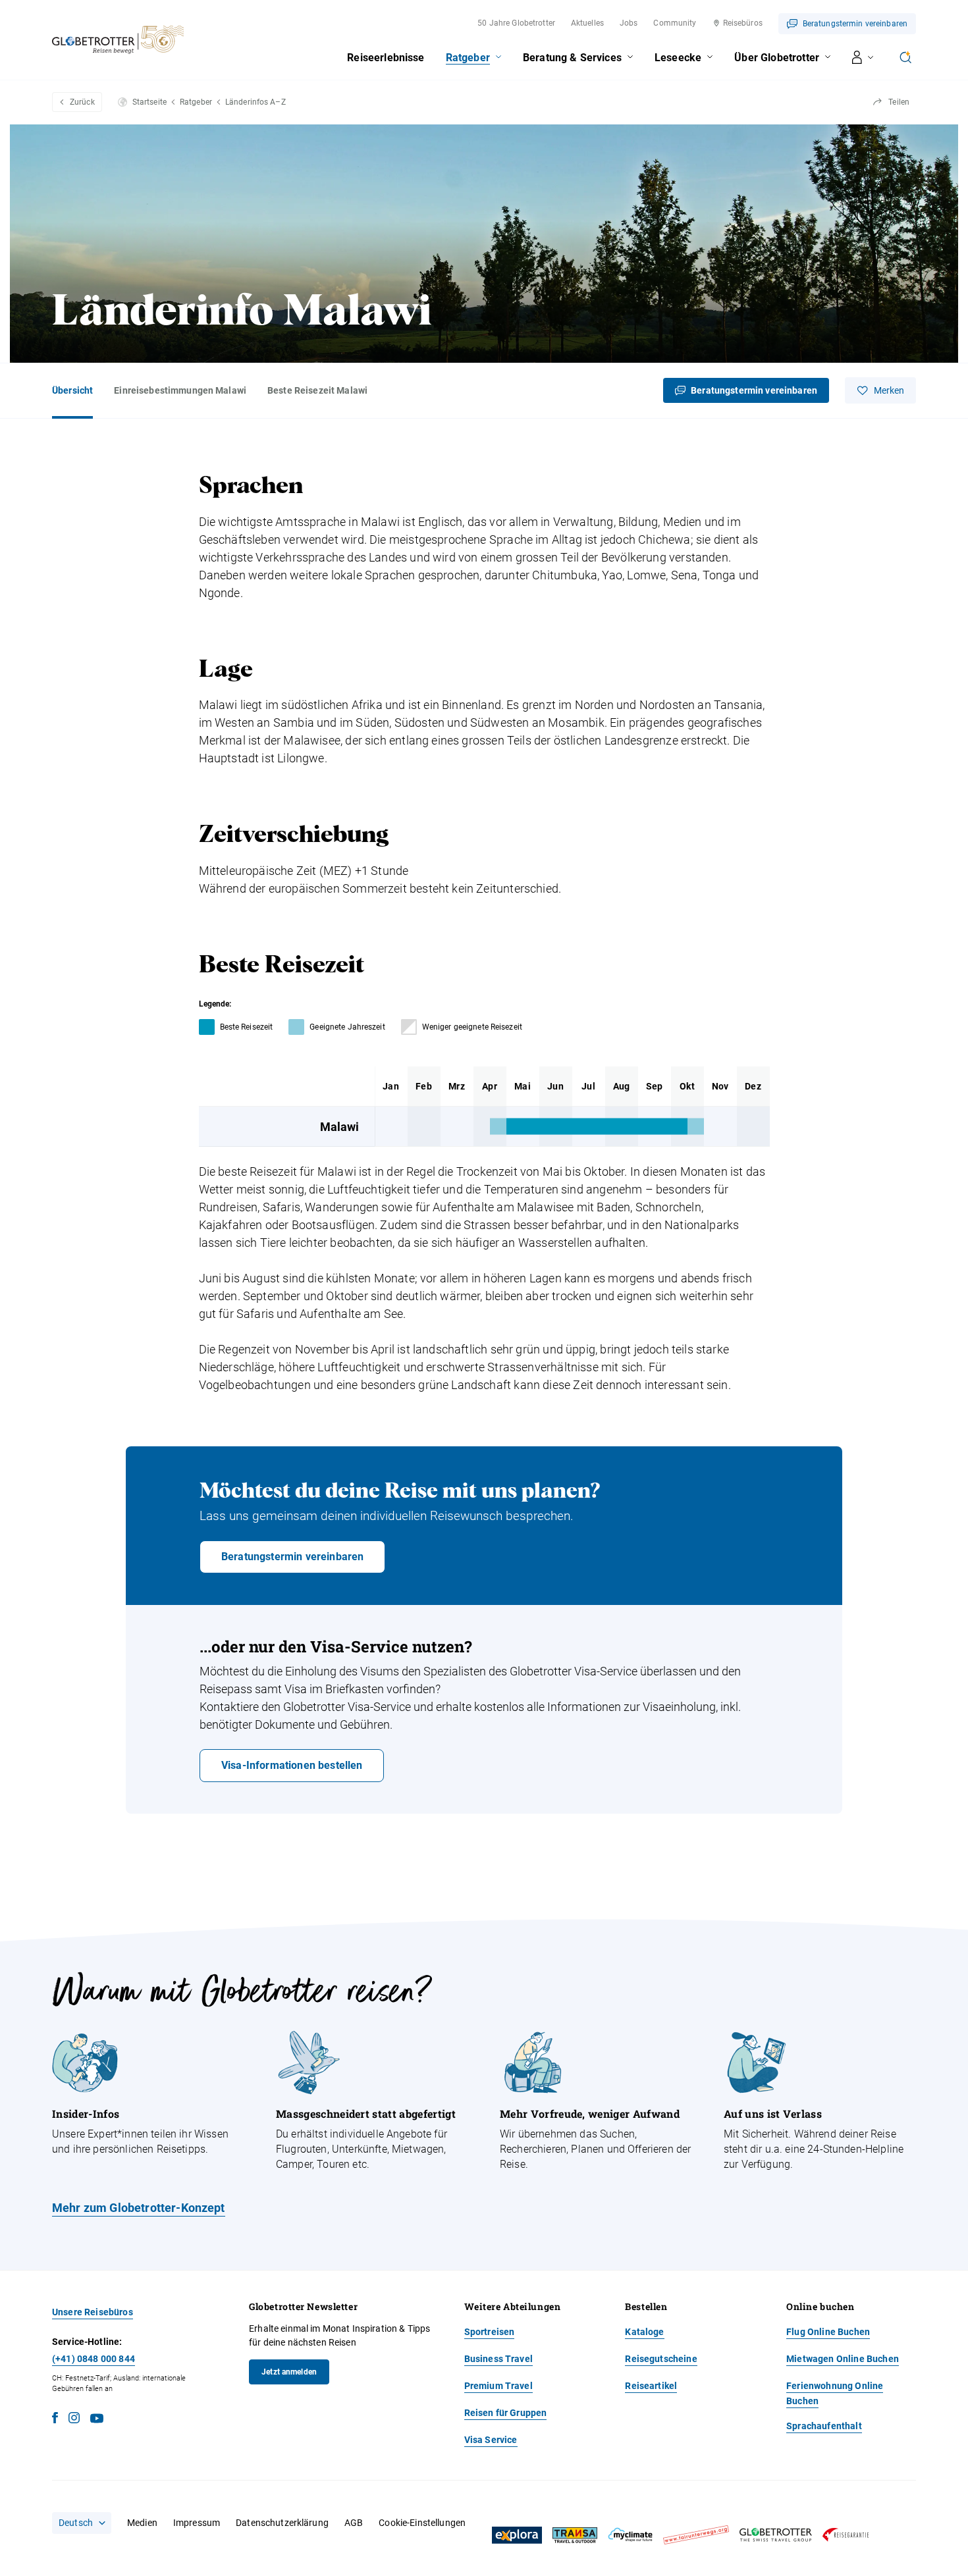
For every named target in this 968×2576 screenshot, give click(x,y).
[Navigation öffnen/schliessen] (863, 57)
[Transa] (575, 2536)
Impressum (197, 2523)
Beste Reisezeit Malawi (317, 390)
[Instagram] (74, 2420)
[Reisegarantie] (846, 2535)
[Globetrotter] (776, 2535)
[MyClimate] (630, 2535)
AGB (354, 2523)
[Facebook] (55, 2420)
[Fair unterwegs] (696, 2535)
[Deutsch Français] (82, 2523)
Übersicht (72, 390)
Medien (142, 2523)
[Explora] (517, 2535)
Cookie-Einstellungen (422, 2523)
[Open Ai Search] (905, 57)
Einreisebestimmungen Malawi (180, 390)
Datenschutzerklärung (282, 2523)
